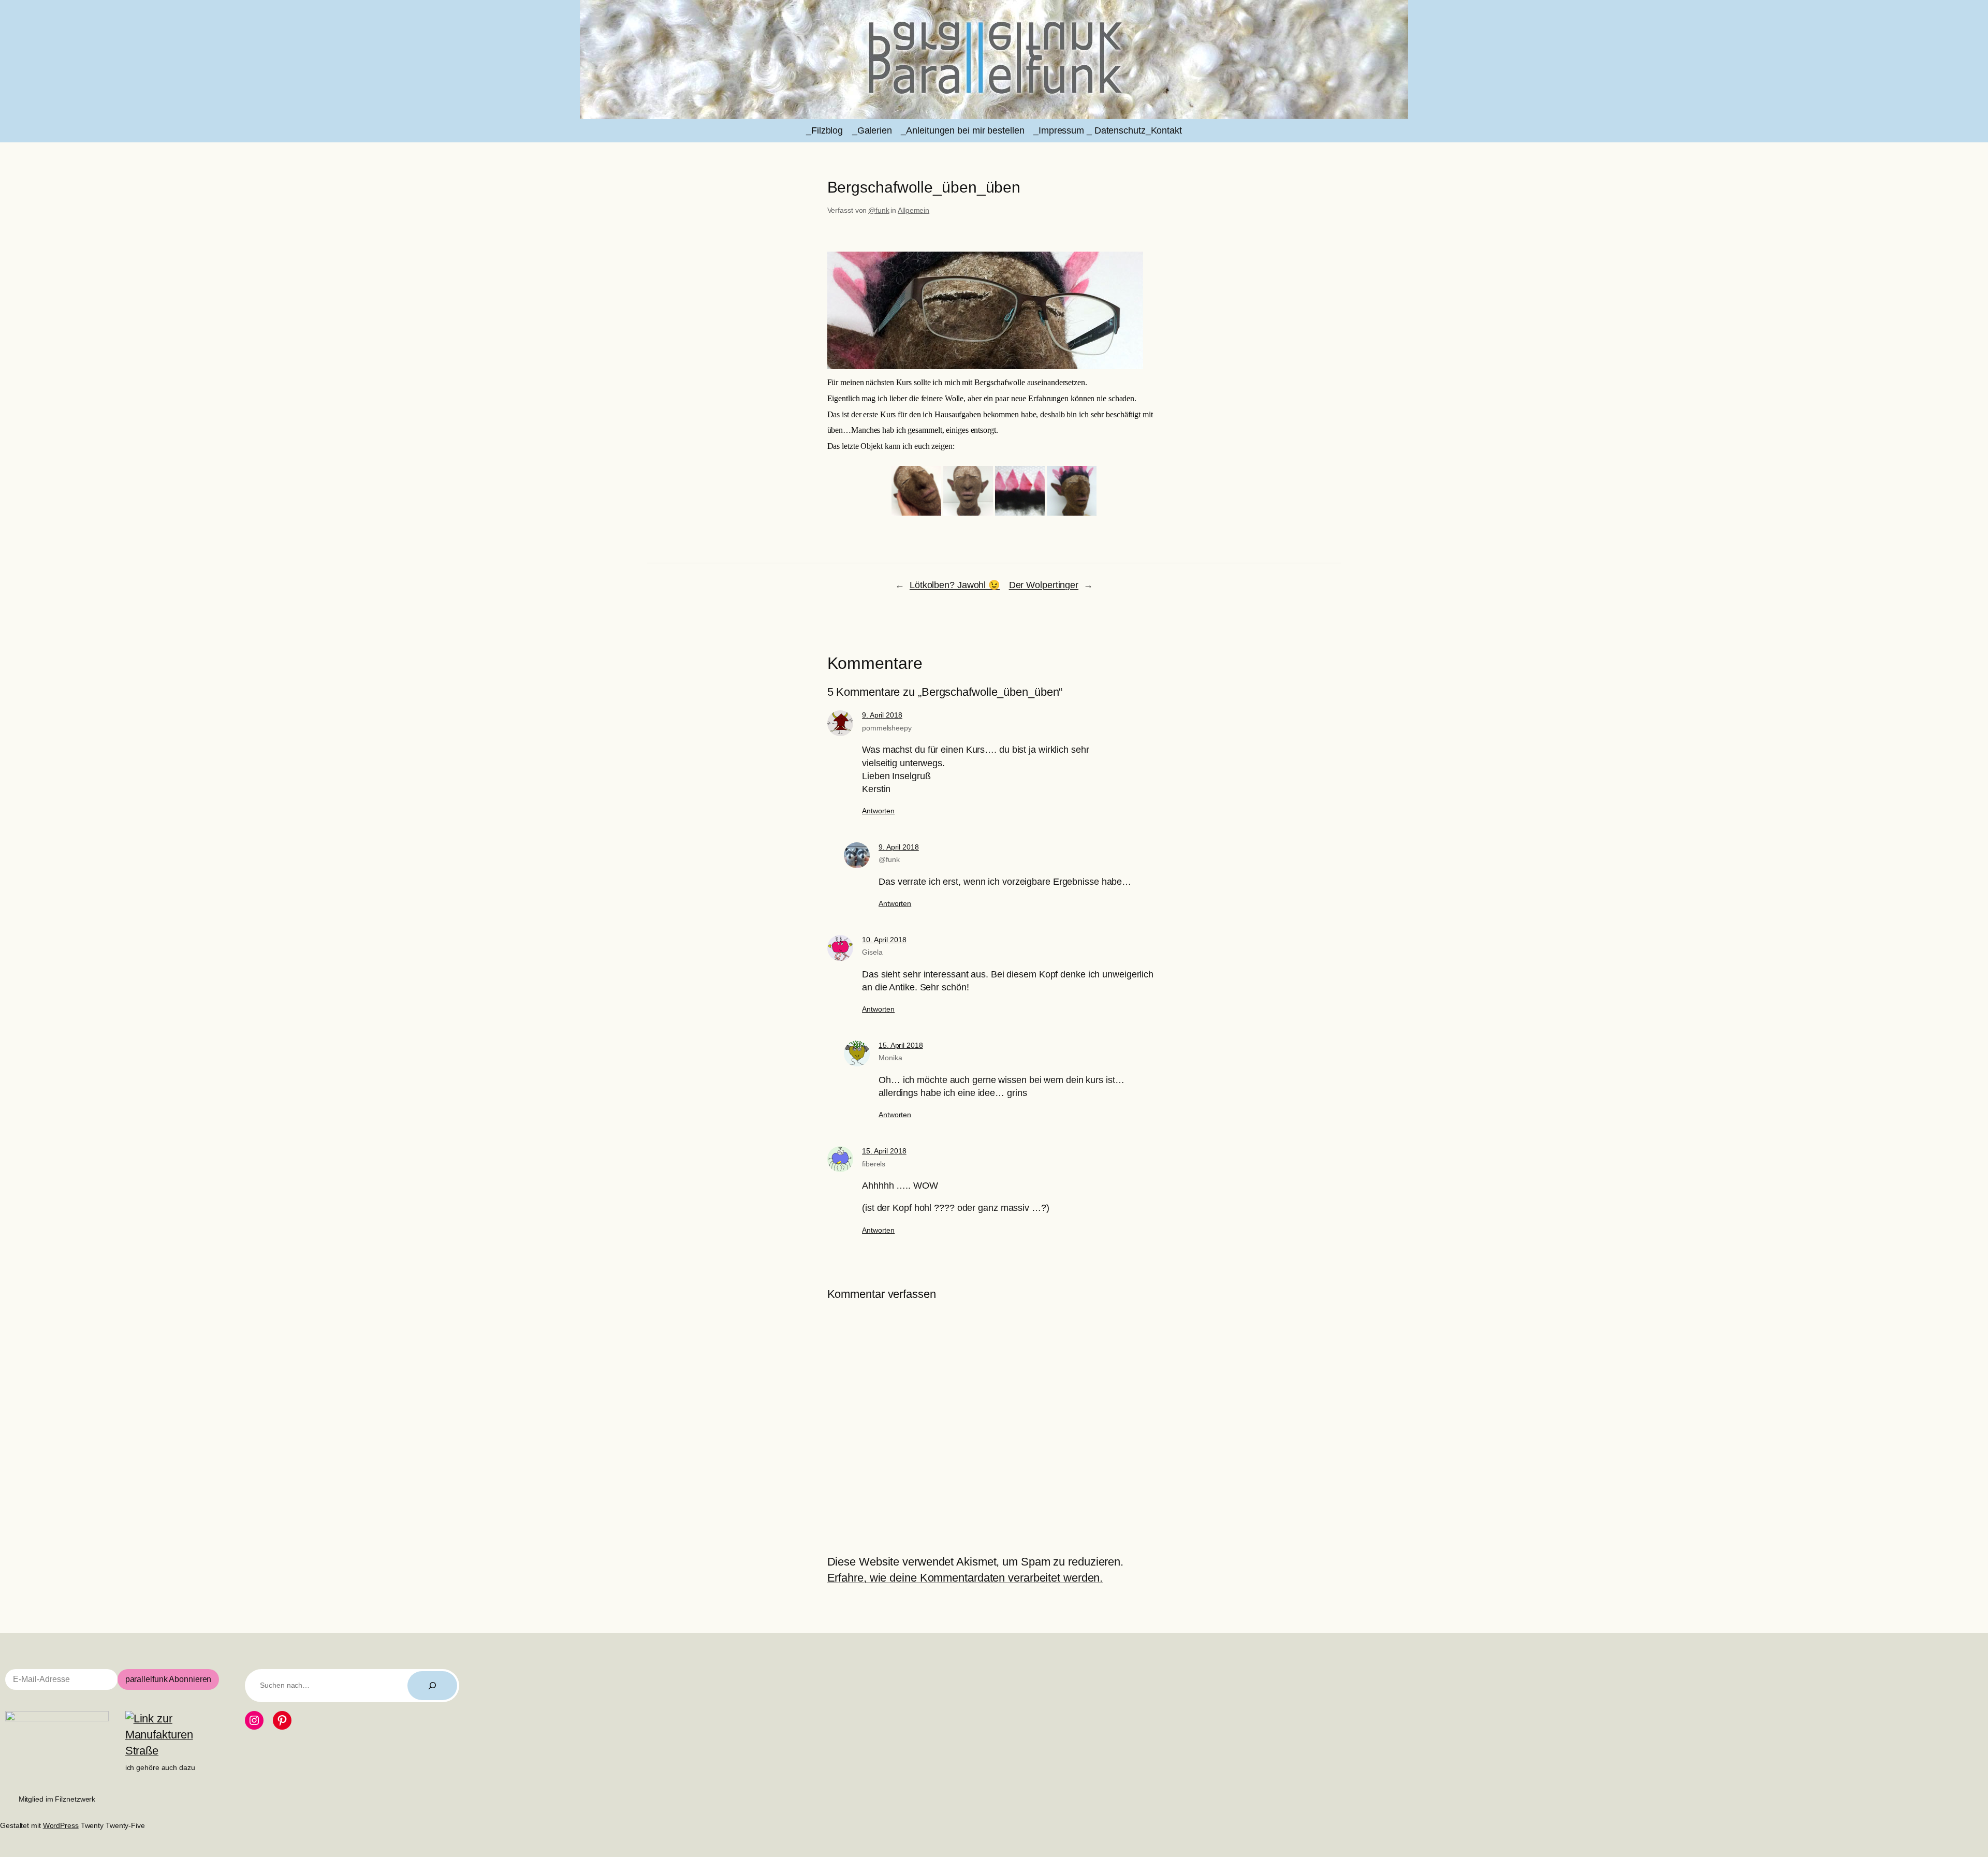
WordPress (61, 1825)
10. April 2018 (884, 940)
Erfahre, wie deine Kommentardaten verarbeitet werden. (965, 1578)
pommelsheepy (887, 728)
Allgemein (913, 210)
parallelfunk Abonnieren (169, 1679)
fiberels (874, 1164)
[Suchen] (432, 1686)
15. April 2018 (901, 1045)
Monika (890, 1058)
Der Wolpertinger (1044, 585)
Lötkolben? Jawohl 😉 (955, 585)
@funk (879, 210)
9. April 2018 (882, 715)
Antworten (878, 811)
